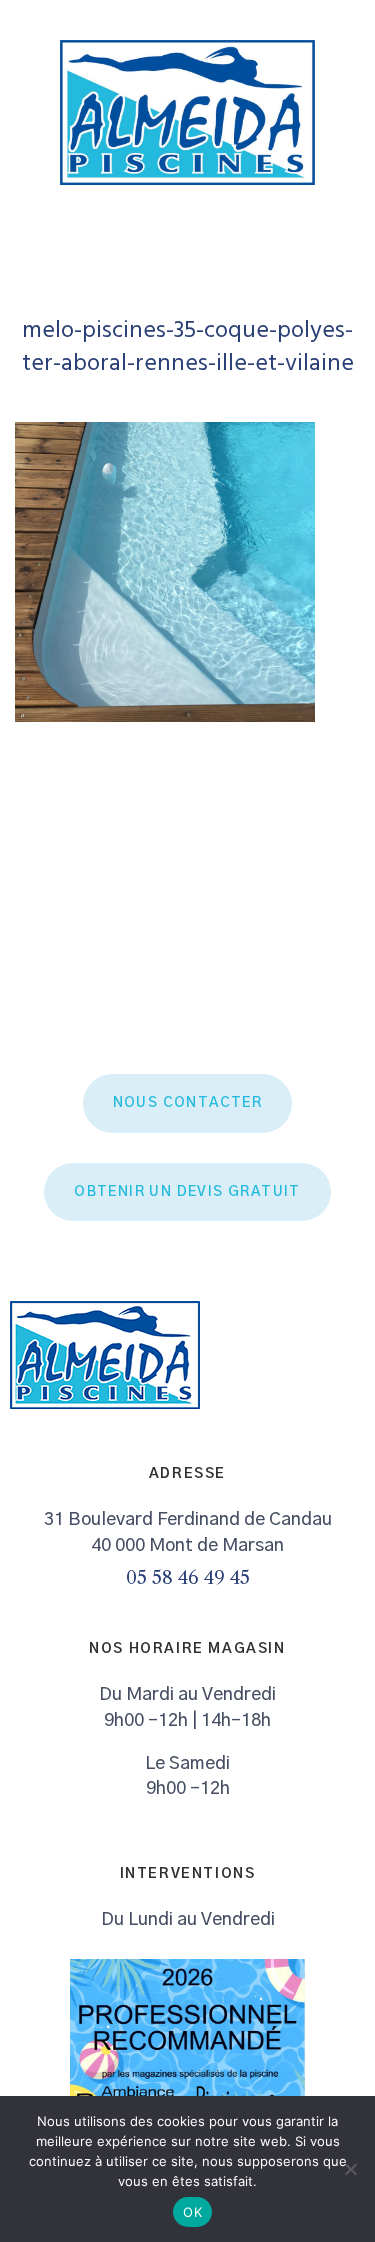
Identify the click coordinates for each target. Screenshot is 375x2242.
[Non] (350, 2169)
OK (192, 2212)
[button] (351, 248)
